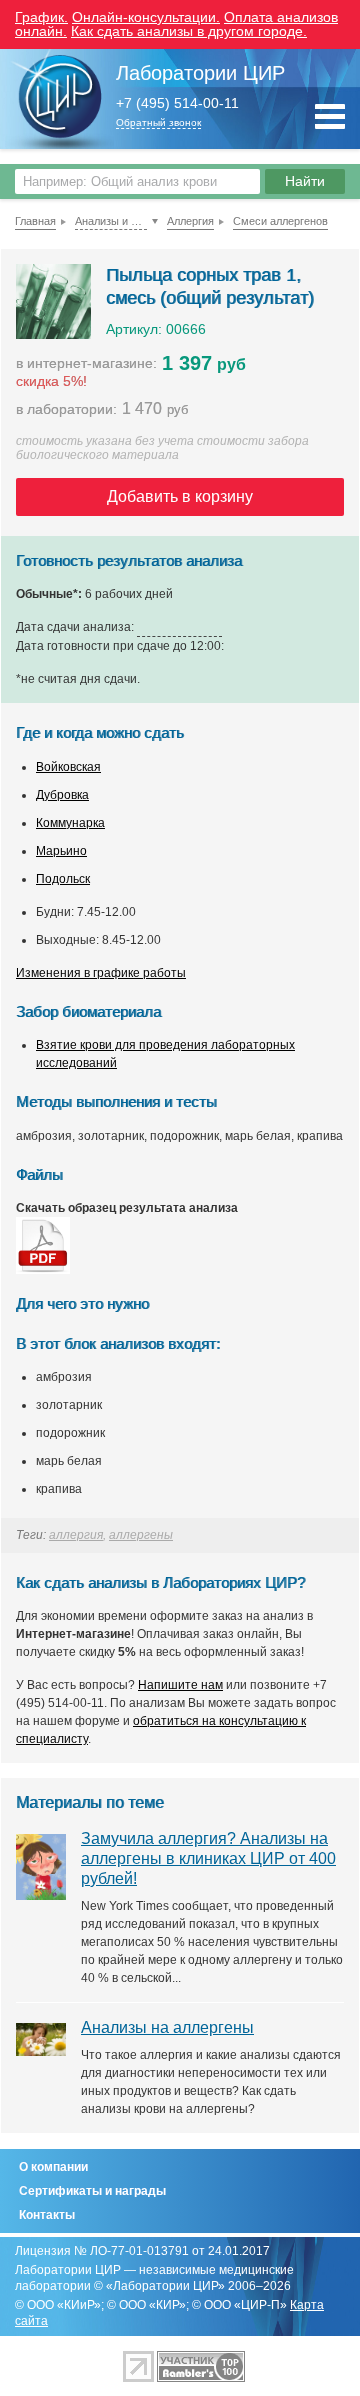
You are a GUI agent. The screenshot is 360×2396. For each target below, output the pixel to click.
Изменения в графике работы (101, 973)
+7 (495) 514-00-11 (177, 103)
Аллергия (190, 221)
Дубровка (62, 795)
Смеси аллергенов (280, 221)
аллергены (141, 1535)
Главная (35, 221)
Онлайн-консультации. (146, 17)
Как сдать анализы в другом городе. (189, 31)
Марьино (61, 851)
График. (41, 17)
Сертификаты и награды (92, 2191)
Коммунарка (70, 823)
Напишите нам (180, 1685)
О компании (53, 2167)
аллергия (76, 1535)
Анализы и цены (111, 221)
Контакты (47, 2215)
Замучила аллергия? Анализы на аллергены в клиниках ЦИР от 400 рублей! (208, 1858)
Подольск (63, 879)
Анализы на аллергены (167, 2027)
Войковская (68, 767)
